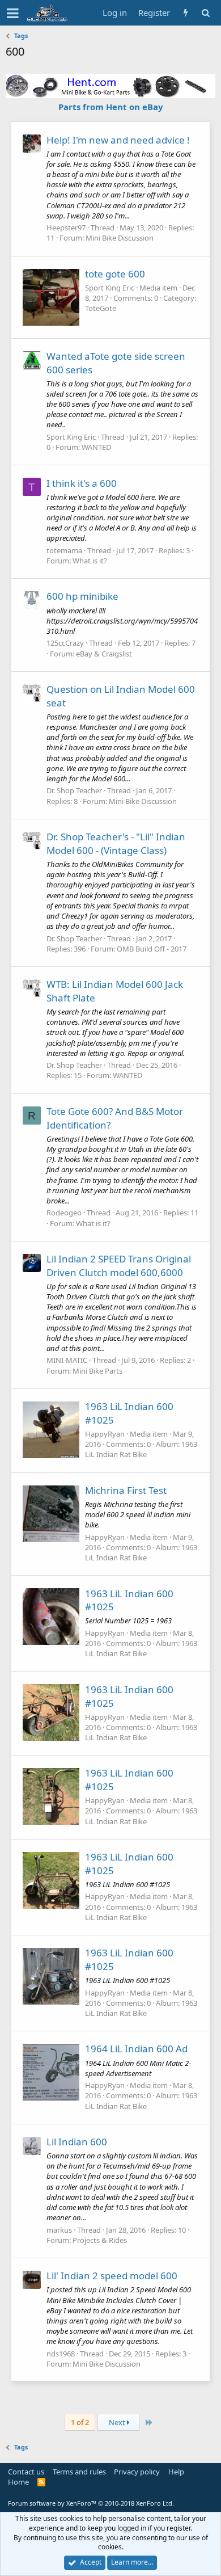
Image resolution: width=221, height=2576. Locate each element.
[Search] (205, 13)
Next (118, 2422)
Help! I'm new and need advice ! (118, 140)
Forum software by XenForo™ (91, 2503)
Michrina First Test (126, 1490)
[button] (13, 13)
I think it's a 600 (82, 483)
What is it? (90, 561)
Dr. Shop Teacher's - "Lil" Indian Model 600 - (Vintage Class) (116, 843)
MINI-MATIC (67, 1360)
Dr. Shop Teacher (74, 790)
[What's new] (186, 13)
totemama (64, 550)
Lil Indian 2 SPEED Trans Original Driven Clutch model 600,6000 (119, 1266)
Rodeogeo (64, 1213)
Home (18, 2482)
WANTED (96, 447)
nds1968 (61, 2354)
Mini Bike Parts (97, 1371)
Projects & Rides (100, 2240)
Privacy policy (137, 2472)
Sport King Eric (110, 288)
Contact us (26, 2472)
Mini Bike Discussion (120, 238)
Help (176, 2472)
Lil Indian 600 (77, 2142)
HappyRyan (105, 1434)
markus (59, 2230)
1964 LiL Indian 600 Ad (136, 2049)
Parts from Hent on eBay (111, 107)
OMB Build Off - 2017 (152, 949)
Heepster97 (66, 228)
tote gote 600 (115, 274)
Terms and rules (79, 2472)
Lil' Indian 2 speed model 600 (112, 2276)
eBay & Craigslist (104, 654)
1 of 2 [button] (80, 2422)
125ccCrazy (65, 643)
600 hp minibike (82, 596)
